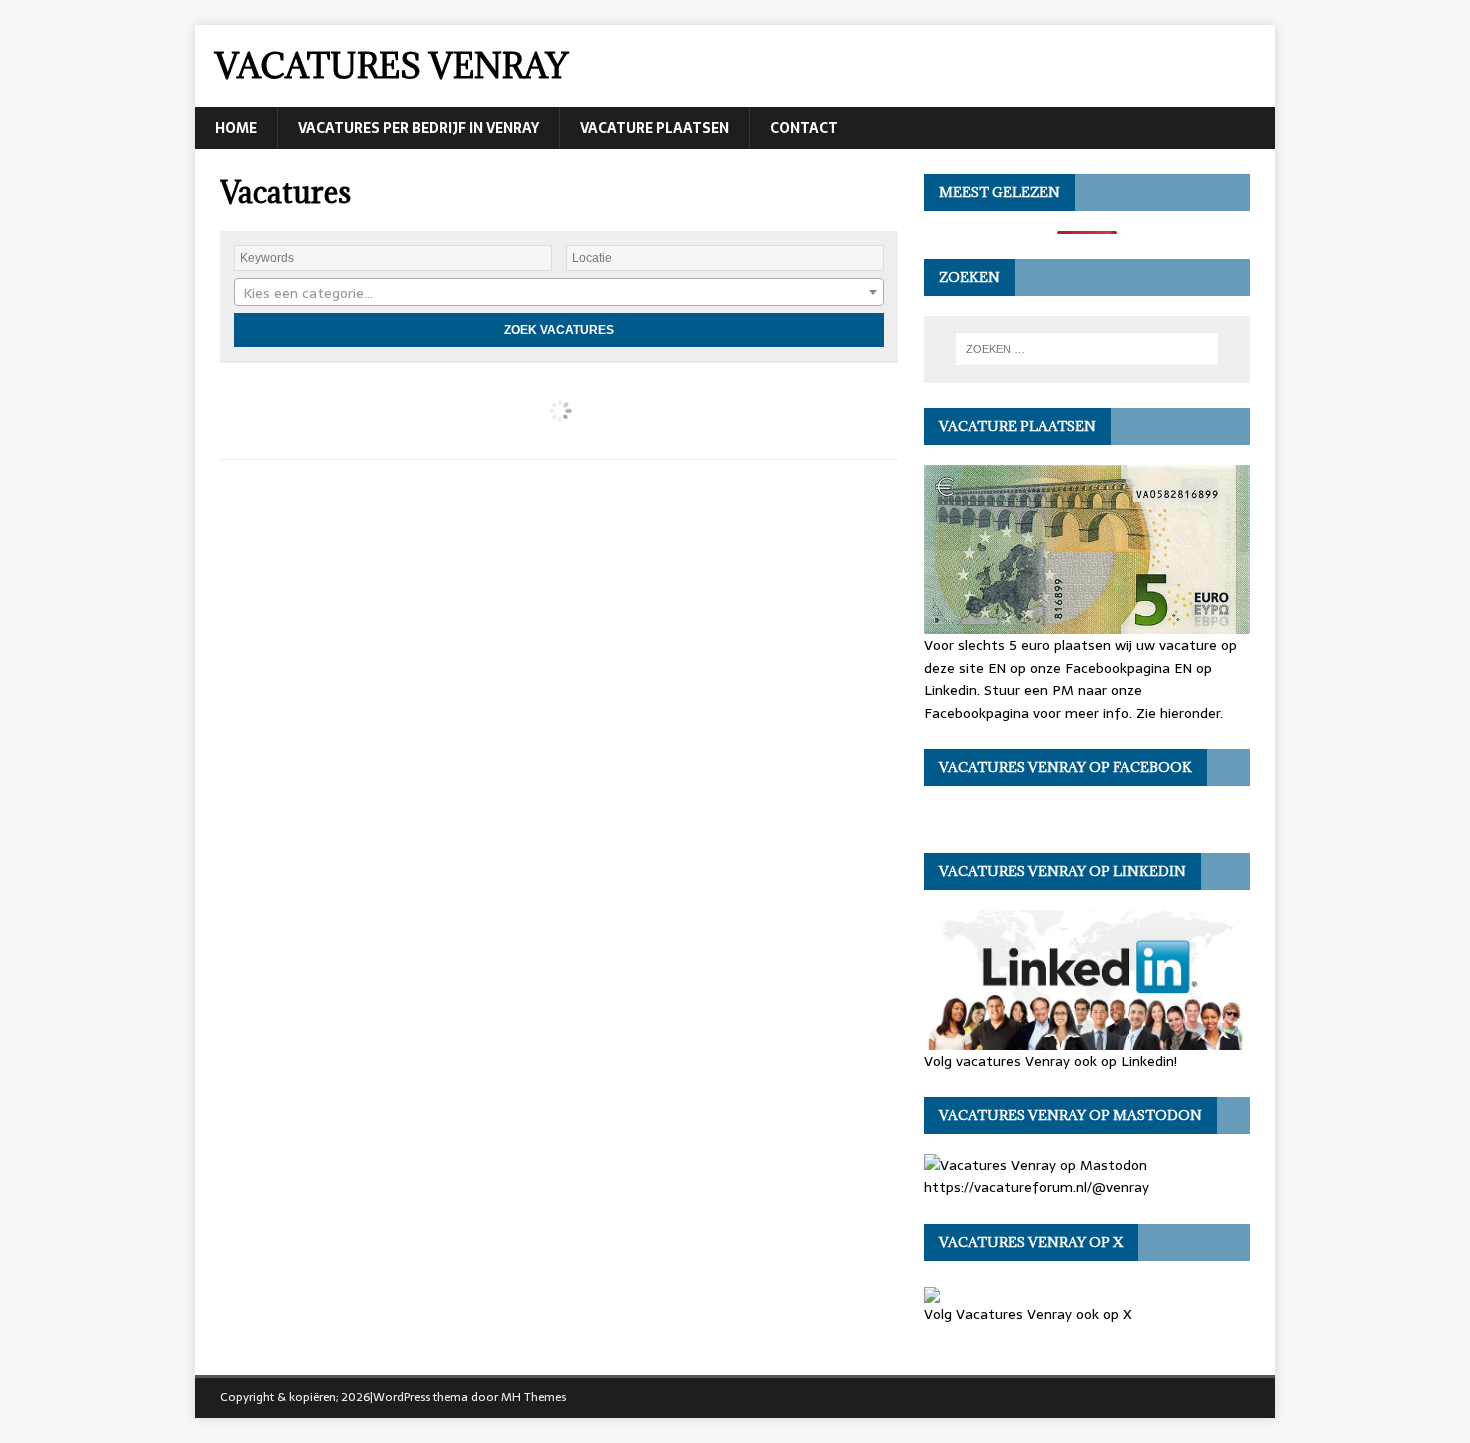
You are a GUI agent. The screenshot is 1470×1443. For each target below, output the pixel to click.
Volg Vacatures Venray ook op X (1028, 1314)
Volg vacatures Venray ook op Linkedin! (1050, 1060)
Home (236, 128)
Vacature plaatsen (654, 128)
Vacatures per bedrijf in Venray (418, 128)
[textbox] (559, 293)
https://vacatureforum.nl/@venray (1036, 1187)
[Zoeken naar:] (1087, 349)
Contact (804, 128)
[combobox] (559, 292)
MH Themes (533, 1397)
